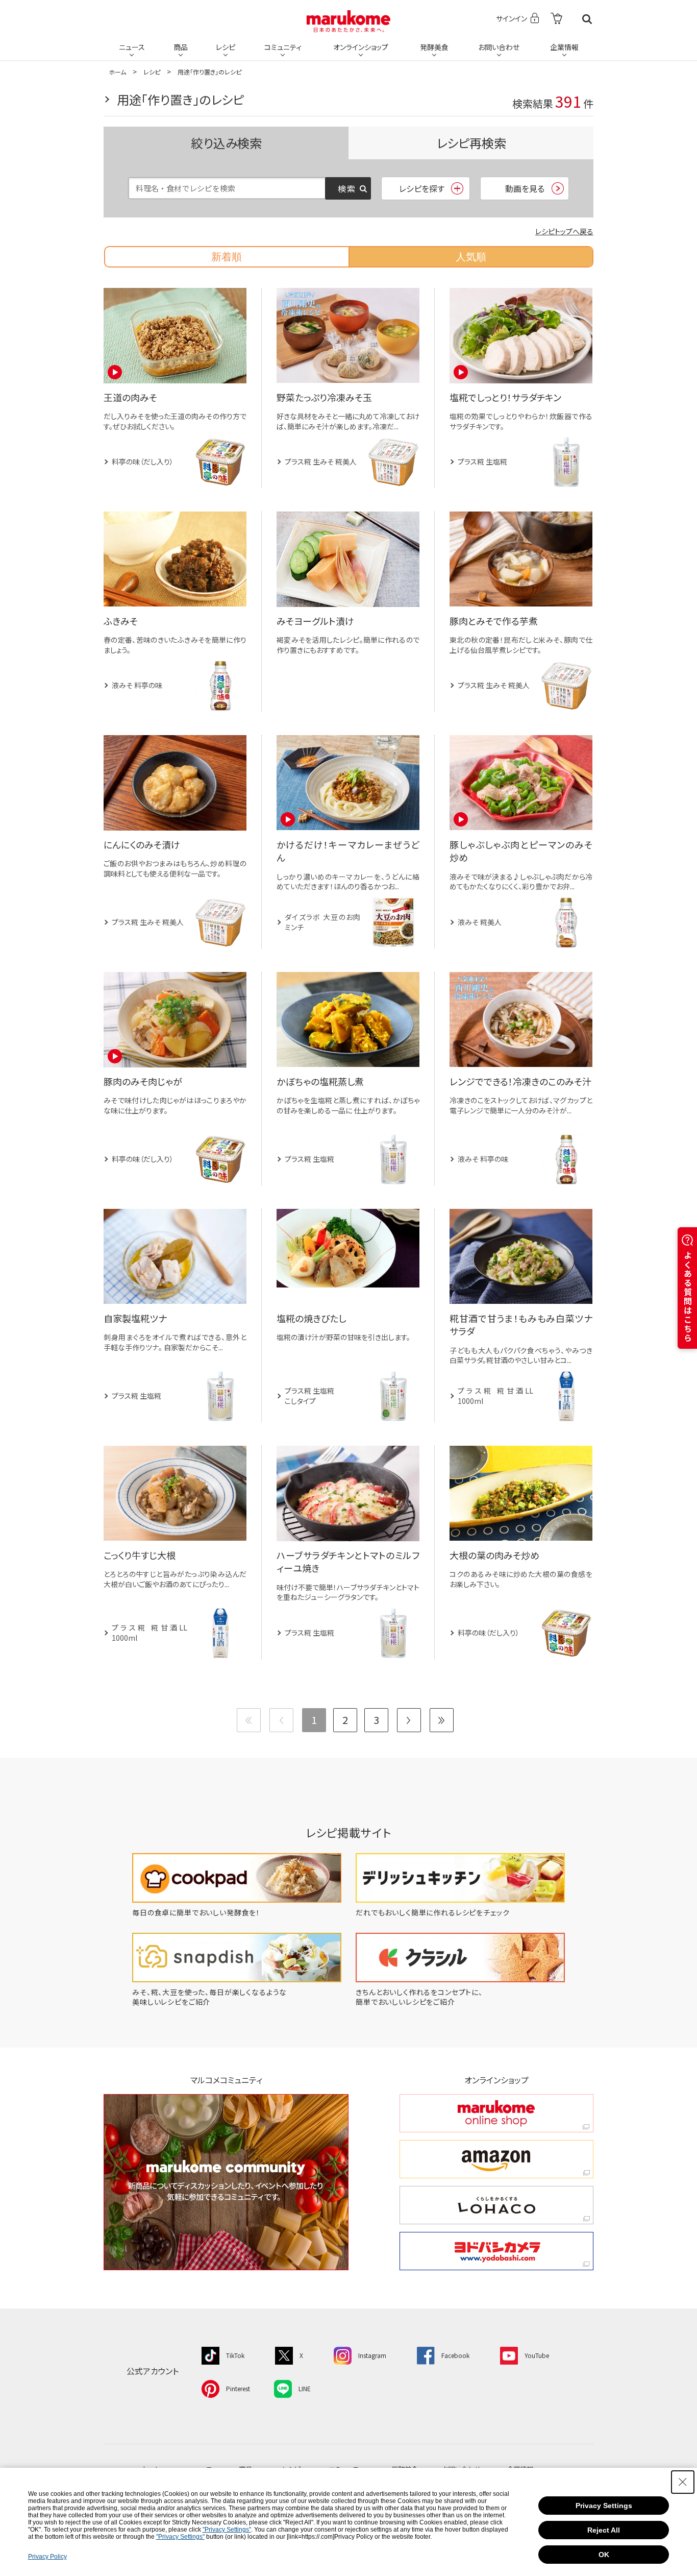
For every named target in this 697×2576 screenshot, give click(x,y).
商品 (181, 47)
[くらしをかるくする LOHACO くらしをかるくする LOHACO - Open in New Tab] (496, 2205)
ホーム (117, 72)
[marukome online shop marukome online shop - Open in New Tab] (496, 2113)
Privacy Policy (47, 2557)
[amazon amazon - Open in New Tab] (496, 2159)
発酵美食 (434, 47)
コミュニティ (283, 47)
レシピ (226, 47)
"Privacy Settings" (227, 2530)
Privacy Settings (604, 2506)
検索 (587, 19)
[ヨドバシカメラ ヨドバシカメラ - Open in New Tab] (496, 2251)
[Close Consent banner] (683, 2482)
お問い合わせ (499, 47)
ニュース (132, 47)
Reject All (604, 2530)
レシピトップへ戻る (564, 231)
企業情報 (564, 47)
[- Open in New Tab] (556, 19)
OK (604, 2555)
